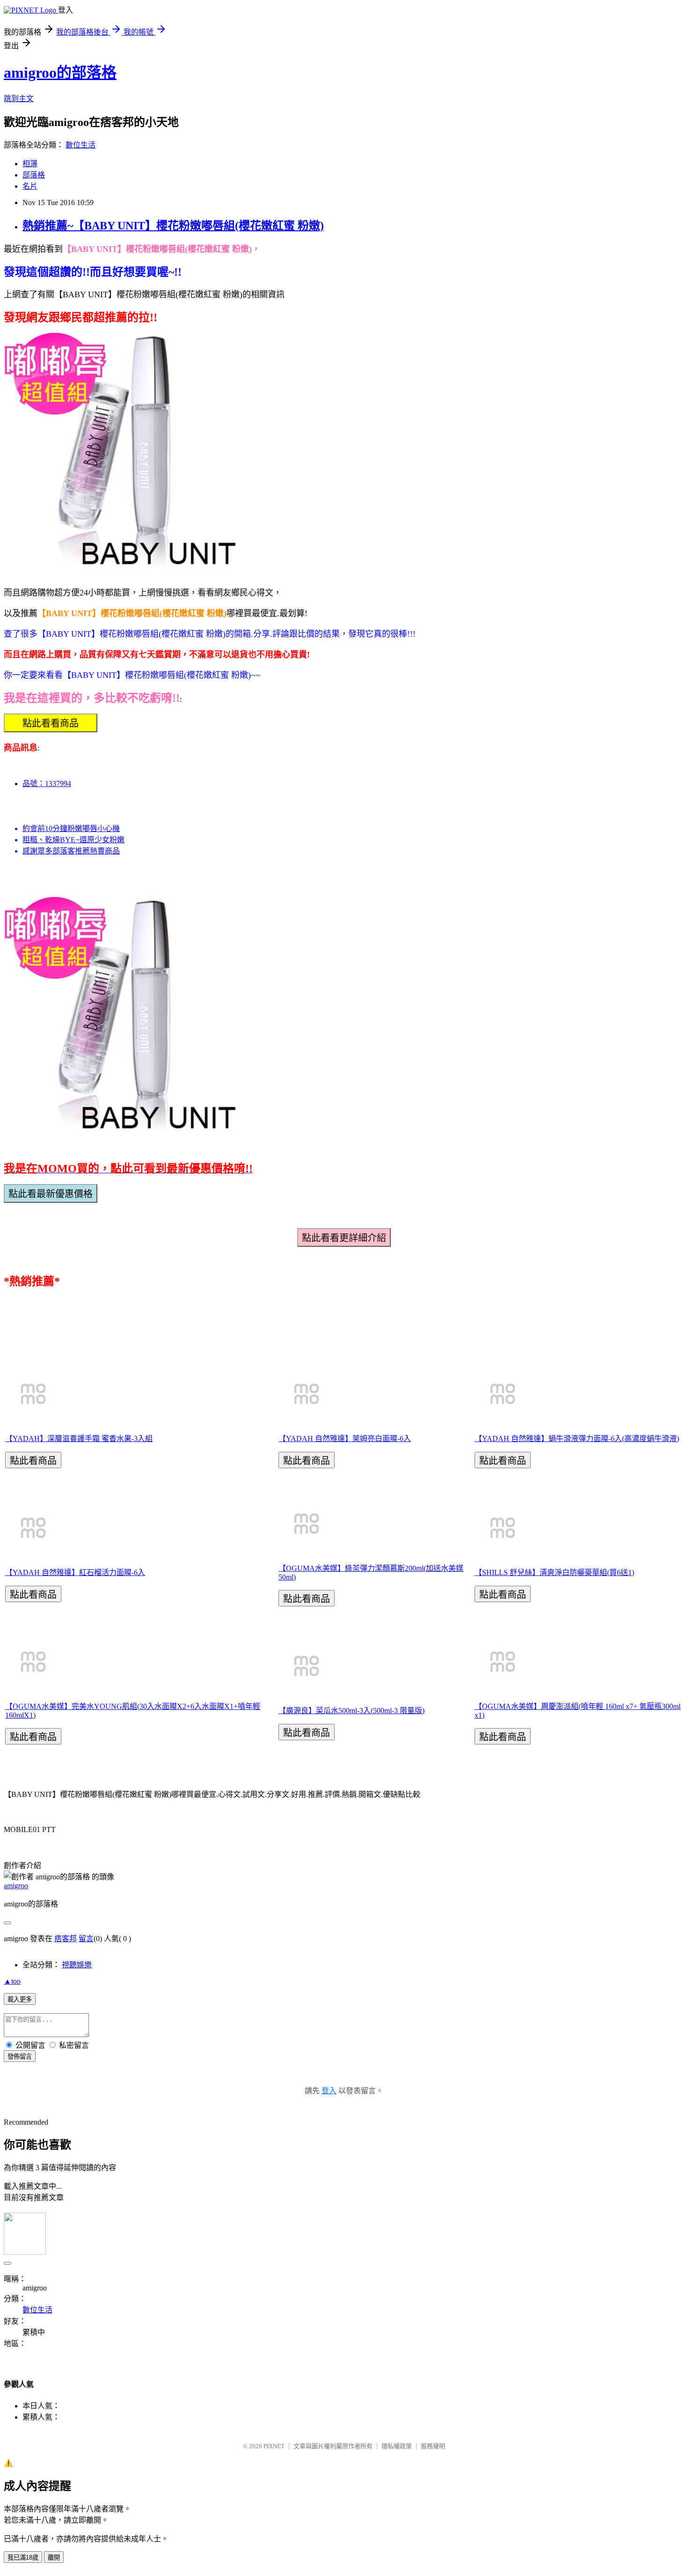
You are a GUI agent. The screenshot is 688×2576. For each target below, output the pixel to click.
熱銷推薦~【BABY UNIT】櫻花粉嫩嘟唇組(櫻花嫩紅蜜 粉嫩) (173, 226)
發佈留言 (20, 2057)
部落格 (34, 175)
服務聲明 (433, 2446)
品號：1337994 (47, 784)
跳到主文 (19, 99)
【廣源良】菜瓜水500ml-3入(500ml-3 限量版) (351, 1711)
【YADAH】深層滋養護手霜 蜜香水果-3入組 (79, 1439)
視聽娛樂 (77, 1965)
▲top (12, 1981)
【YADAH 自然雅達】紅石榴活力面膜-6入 (75, 1572)
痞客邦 (66, 1939)
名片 (30, 186)
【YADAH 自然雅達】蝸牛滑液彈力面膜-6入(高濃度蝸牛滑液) (577, 1439)
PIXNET (274, 2446)
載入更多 (20, 1999)
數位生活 (81, 145)
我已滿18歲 (23, 2558)
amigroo (16, 1886)
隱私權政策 (397, 2446)
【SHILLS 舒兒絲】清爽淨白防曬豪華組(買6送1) (554, 1572)
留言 (86, 1939)
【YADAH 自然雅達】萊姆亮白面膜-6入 (345, 1439)
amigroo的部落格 (60, 73)
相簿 (30, 164)
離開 (54, 2558)
